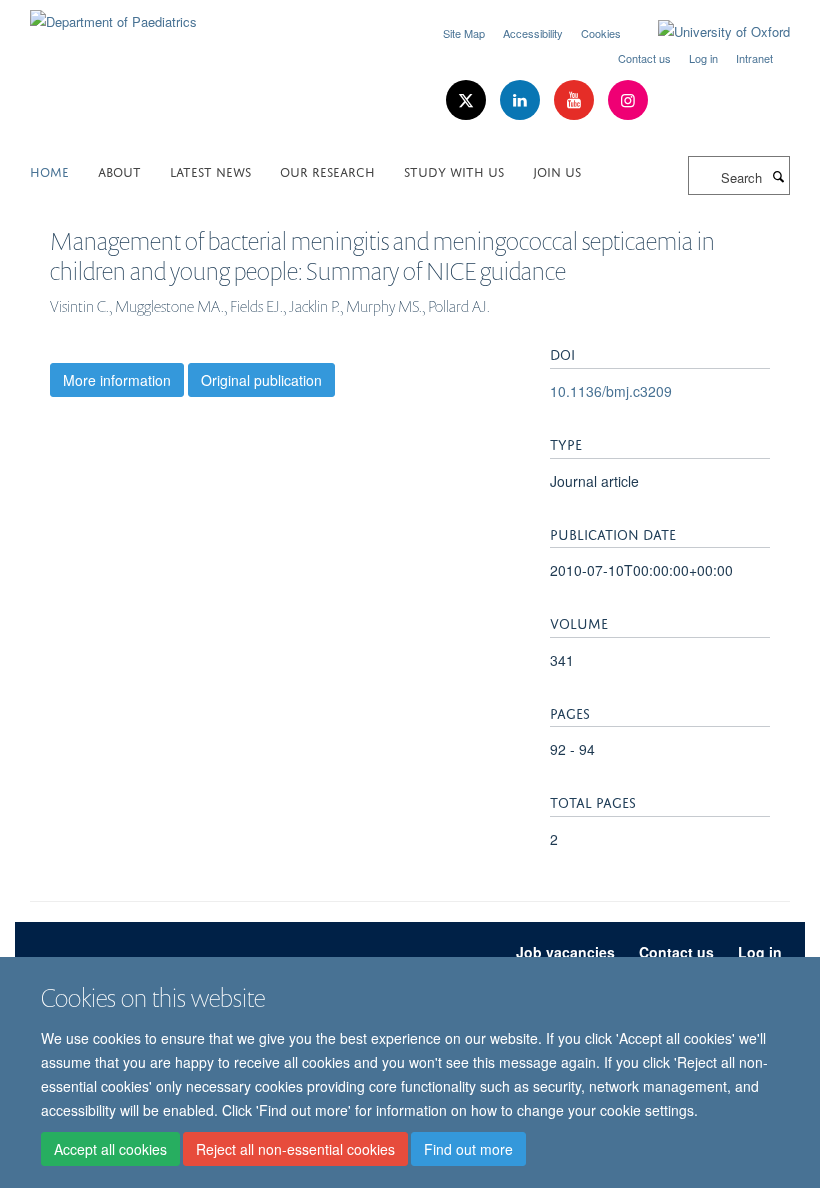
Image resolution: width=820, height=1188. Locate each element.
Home (49, 170)
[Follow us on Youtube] (576, 100)
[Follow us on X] (468, 100)
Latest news (210, 170)
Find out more (468, 1149)
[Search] (778, 176)
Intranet (754, 58)
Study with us (454, 170)
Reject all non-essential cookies (295, 1149)
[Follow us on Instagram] (628, 100)
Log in (703, 58)
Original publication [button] (261, 380)
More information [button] (117, 380)
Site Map (464, 33)
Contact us (644, 58)
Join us (557, 170)
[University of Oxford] (709, 32)
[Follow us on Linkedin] (522, 100)
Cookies (601, 33)
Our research (327, 170)
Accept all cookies (110, 1149)
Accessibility (533, 33)
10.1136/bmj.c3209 (611, 391)
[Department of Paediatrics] (113, 14)
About (119, 170)
